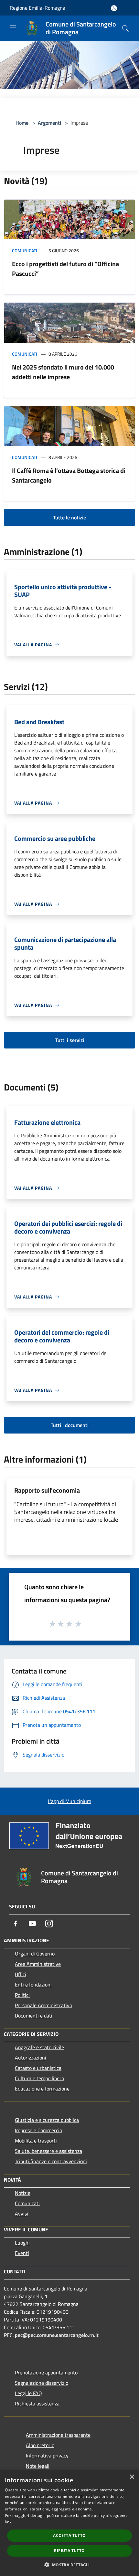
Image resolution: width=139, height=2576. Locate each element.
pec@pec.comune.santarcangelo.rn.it (57, 2335)
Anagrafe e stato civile (39, 2047)
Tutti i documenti (70, 1425)
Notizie (23, 2193)
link (8, 2522)
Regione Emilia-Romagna (37, 8)
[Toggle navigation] (13, 28)
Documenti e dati (34, 2016)
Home (22, 123)
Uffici (21, 1974)
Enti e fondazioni (33, 1985)
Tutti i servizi (70, 1040)
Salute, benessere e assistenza (48, 2151)
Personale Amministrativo (43, 2005)
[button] (69, 2565)
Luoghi (22, 2243)
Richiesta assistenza (37, 2404)
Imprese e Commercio (38, 2130)
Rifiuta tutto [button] (69, 2551)
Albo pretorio (40, 2445)
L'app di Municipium (69, 1801)
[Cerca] (125, 28)
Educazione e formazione (42, 2089)
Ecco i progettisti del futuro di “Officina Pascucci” (65, 269)
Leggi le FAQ (28, 2393)
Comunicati (25, 250)
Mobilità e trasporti (36, 2141)
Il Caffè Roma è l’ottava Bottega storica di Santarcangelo (69, 475)
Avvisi (21, 2214)
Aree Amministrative (38, 1964)
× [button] (132, 2477)
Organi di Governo (35, 1954)
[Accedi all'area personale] (114, 8)
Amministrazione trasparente (58, 2435)
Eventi (22, 2253)
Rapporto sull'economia (47, 1490)
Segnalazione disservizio (42, 2383)
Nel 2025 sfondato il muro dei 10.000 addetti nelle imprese (63, 372)
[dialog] (69, 2523)
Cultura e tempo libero (39, 2078)
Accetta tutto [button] (69, 2535)
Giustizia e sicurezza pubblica (47, 2120)
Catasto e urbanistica (38, 2068)
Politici (22, 1995)
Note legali (38, 2466)
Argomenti (49, 123)
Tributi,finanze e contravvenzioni (51, 2161)
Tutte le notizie (69, 517)
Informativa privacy (47, 2456)
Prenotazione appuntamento (46, 2373)
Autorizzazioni (31, 2058)
